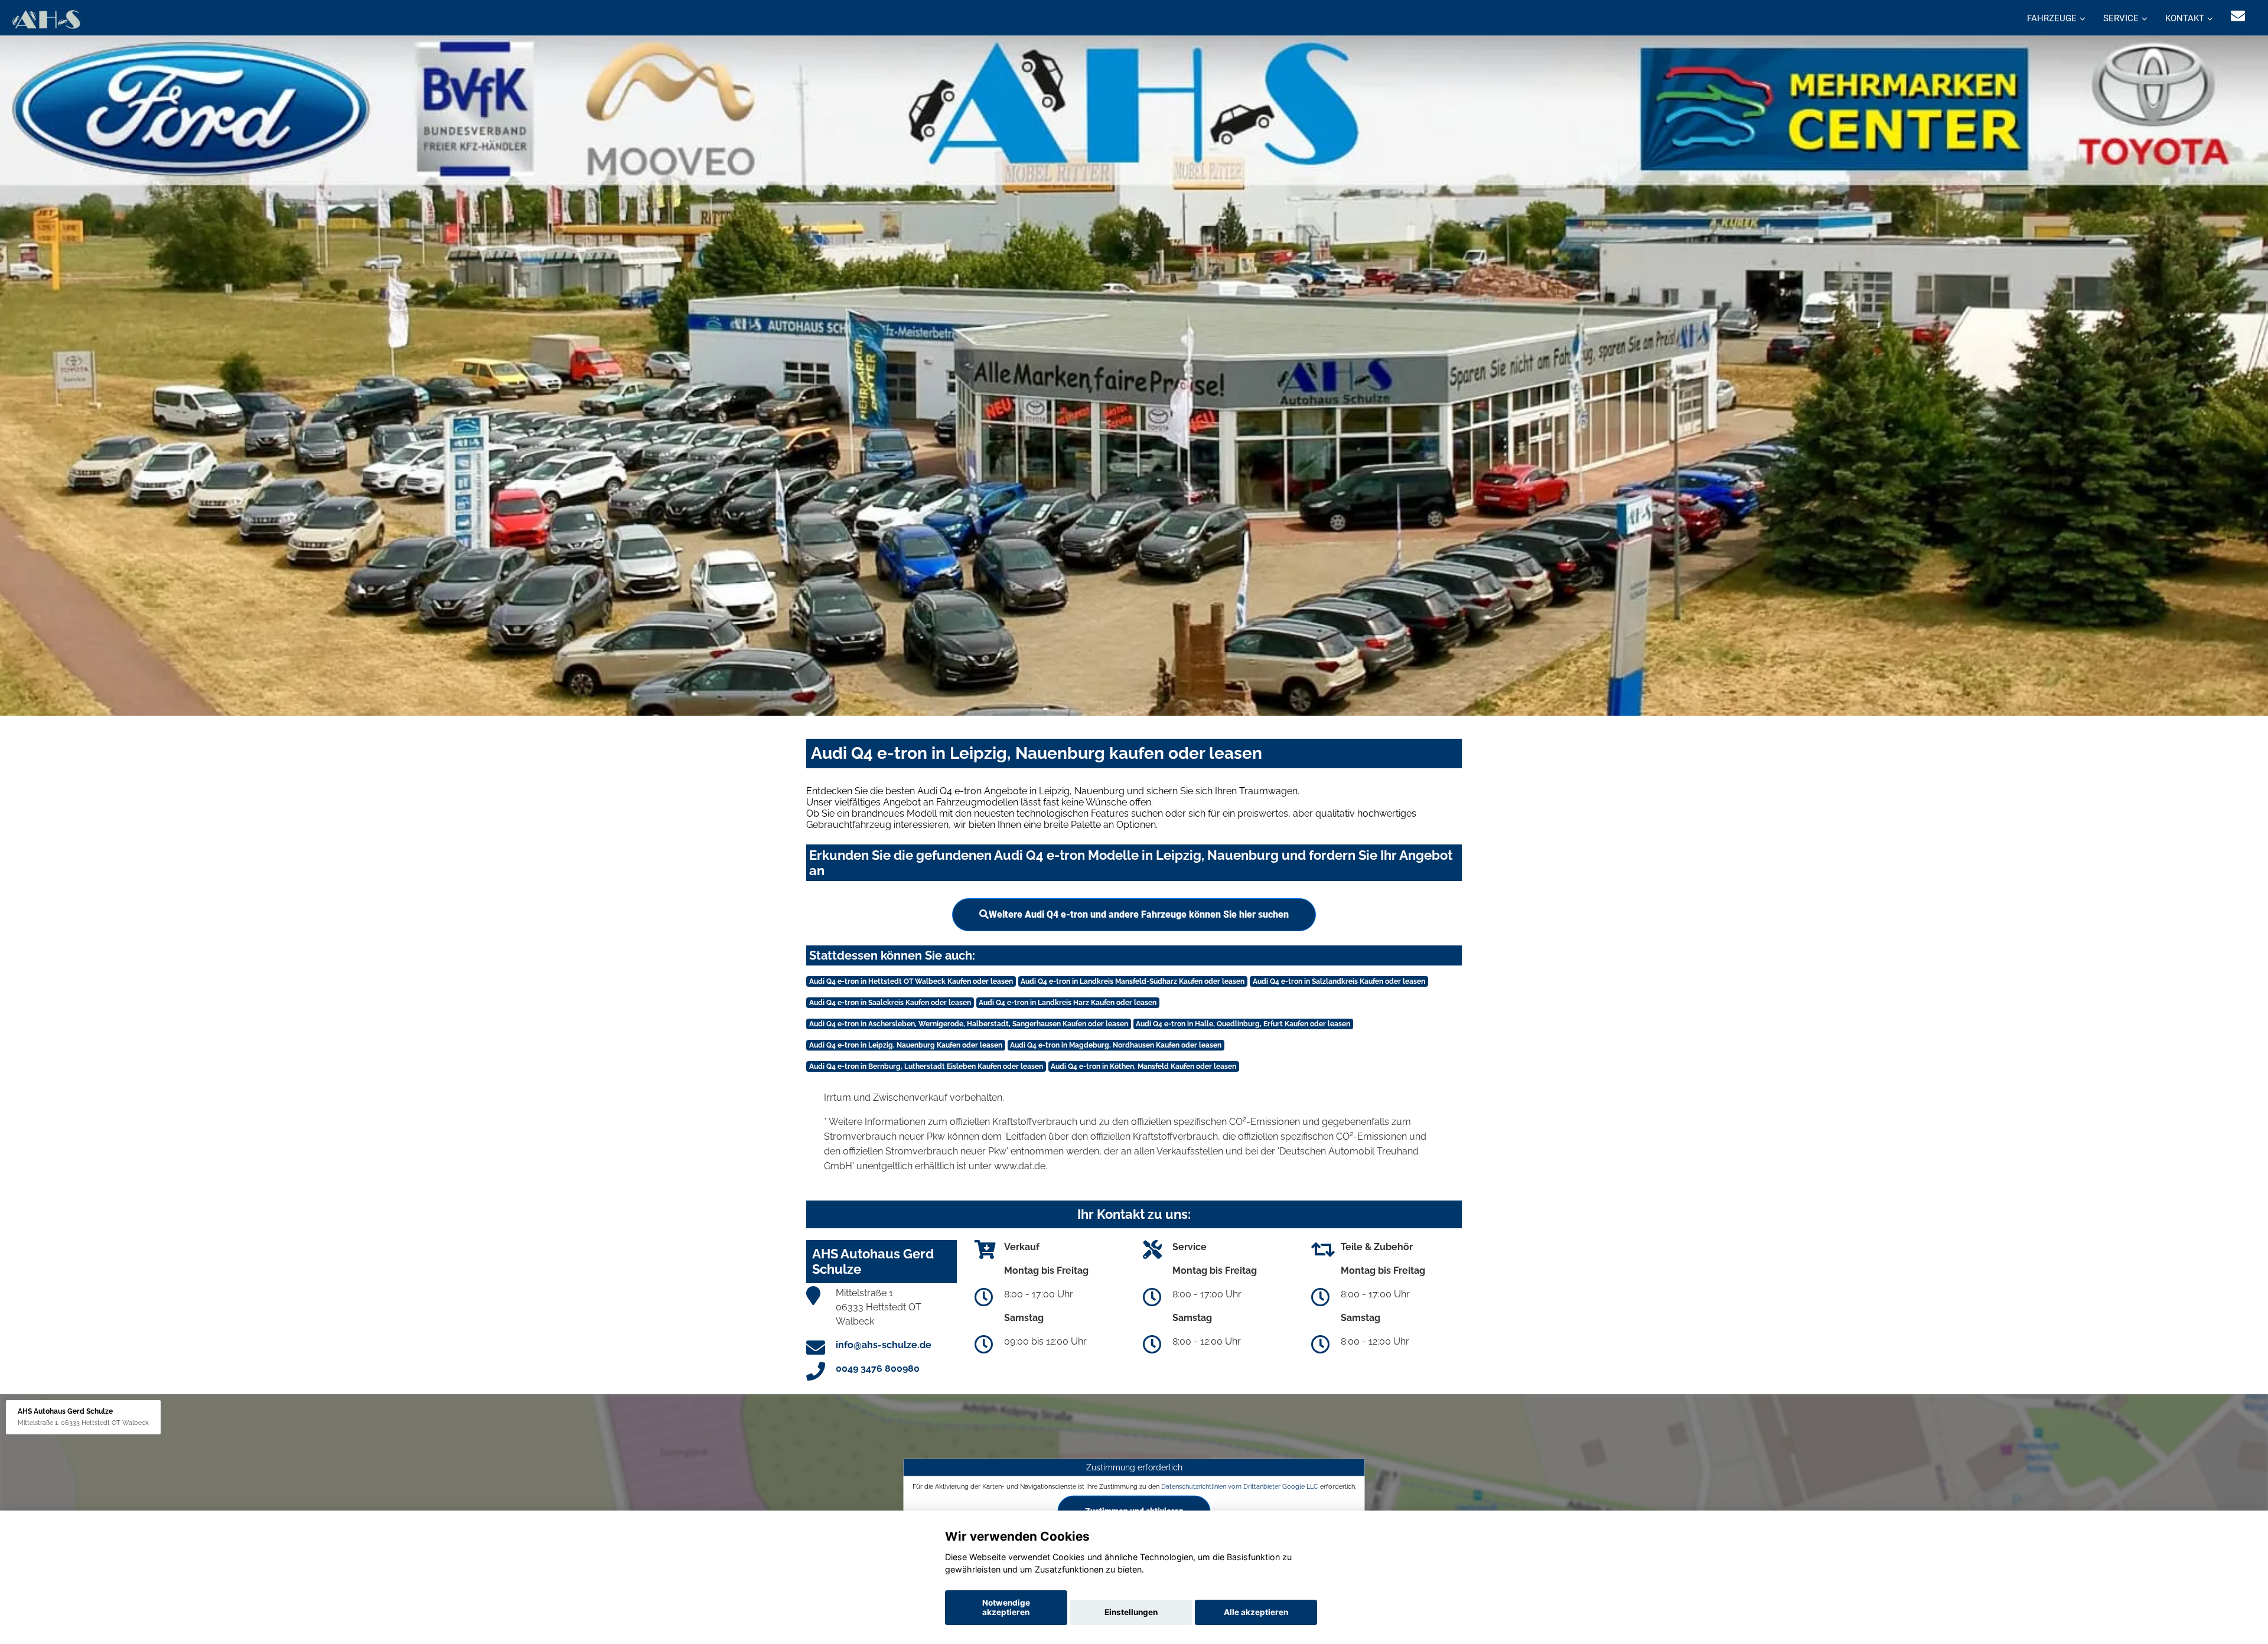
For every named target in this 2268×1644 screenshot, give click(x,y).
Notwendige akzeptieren (1006, 1607)
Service (2121, 18)
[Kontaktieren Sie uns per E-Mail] (2238, 16)
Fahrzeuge (2052, 18)
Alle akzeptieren (1256, 1612)
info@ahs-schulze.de (884, 1345)
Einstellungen (1131, 1612)
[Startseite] (46, 19)
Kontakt (2185, 18)
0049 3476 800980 (878, 1369)
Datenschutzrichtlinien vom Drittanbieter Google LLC (1240, 1486)
